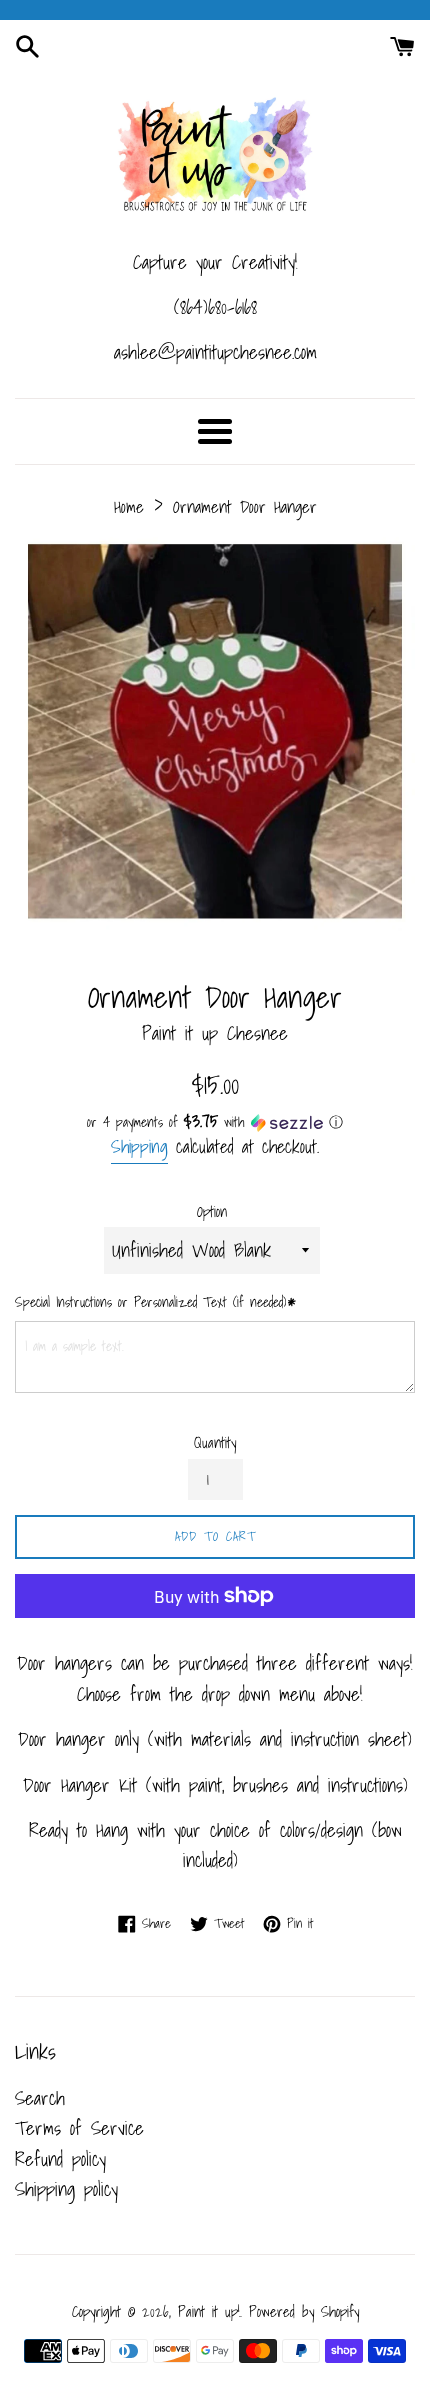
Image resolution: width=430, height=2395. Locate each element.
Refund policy (60, 2159)
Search (40, 2098)
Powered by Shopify (304, 2311)
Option (212, 1212)
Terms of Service (79, 2128)
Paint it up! (209, 2311)
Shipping (139, 1146)
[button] (215, 1122)
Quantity (215, 1443)
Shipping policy (66, 2189)
